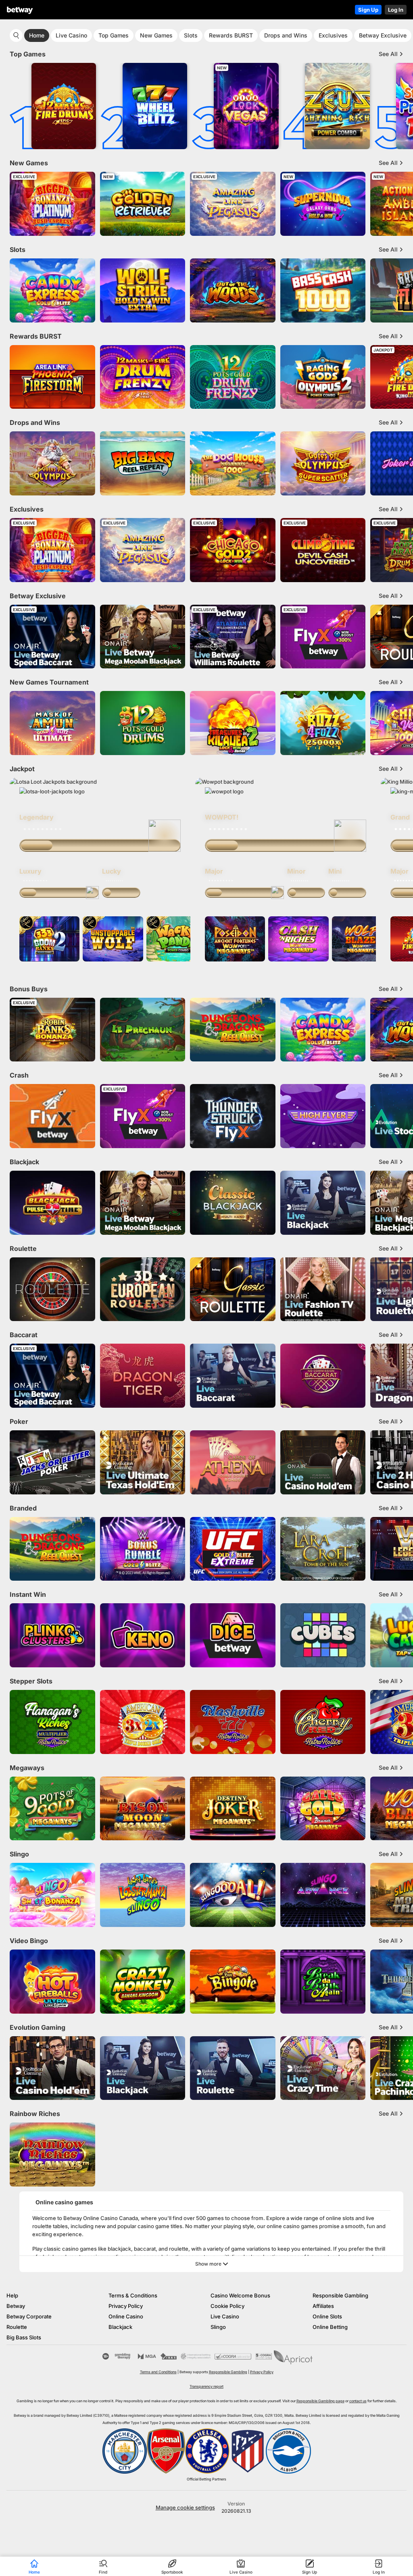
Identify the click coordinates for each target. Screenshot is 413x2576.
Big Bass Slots (24, 2337)
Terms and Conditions (158, 2371)
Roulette (17, 2326)
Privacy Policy (126, 2305)
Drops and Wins (286, 35)
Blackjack (120, 2326)
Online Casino (126, 2316)
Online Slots (327, 2316)
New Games (156, 35)
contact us (358, 2400)
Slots (191, 35)
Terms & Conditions (133, 2295)
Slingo (218, 2326)
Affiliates (323, 2305)
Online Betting (330, 2326)
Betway (16, 2305)
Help (12, 2295)
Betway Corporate (29, 2316)
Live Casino (71, 35)
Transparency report (206, 2386)
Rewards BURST (231, 35)
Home (37, 35)
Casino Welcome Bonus (240, 2295)
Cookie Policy (227, 2305)
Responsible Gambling (340, 2295)
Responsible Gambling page (320, 2400)
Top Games (114, 35)
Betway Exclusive (383, 35)
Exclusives (333, 35)
